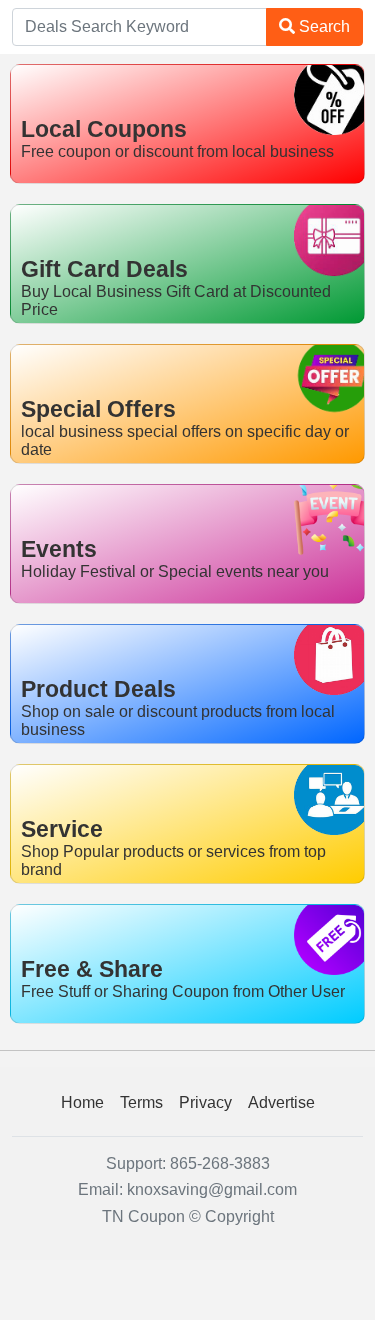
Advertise (281, 1102)
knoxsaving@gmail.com (212, 1189)
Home (82, 1102)
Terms (141, 1102)
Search (322, 26)
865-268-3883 (220, 1163)
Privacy (205, 1102)
